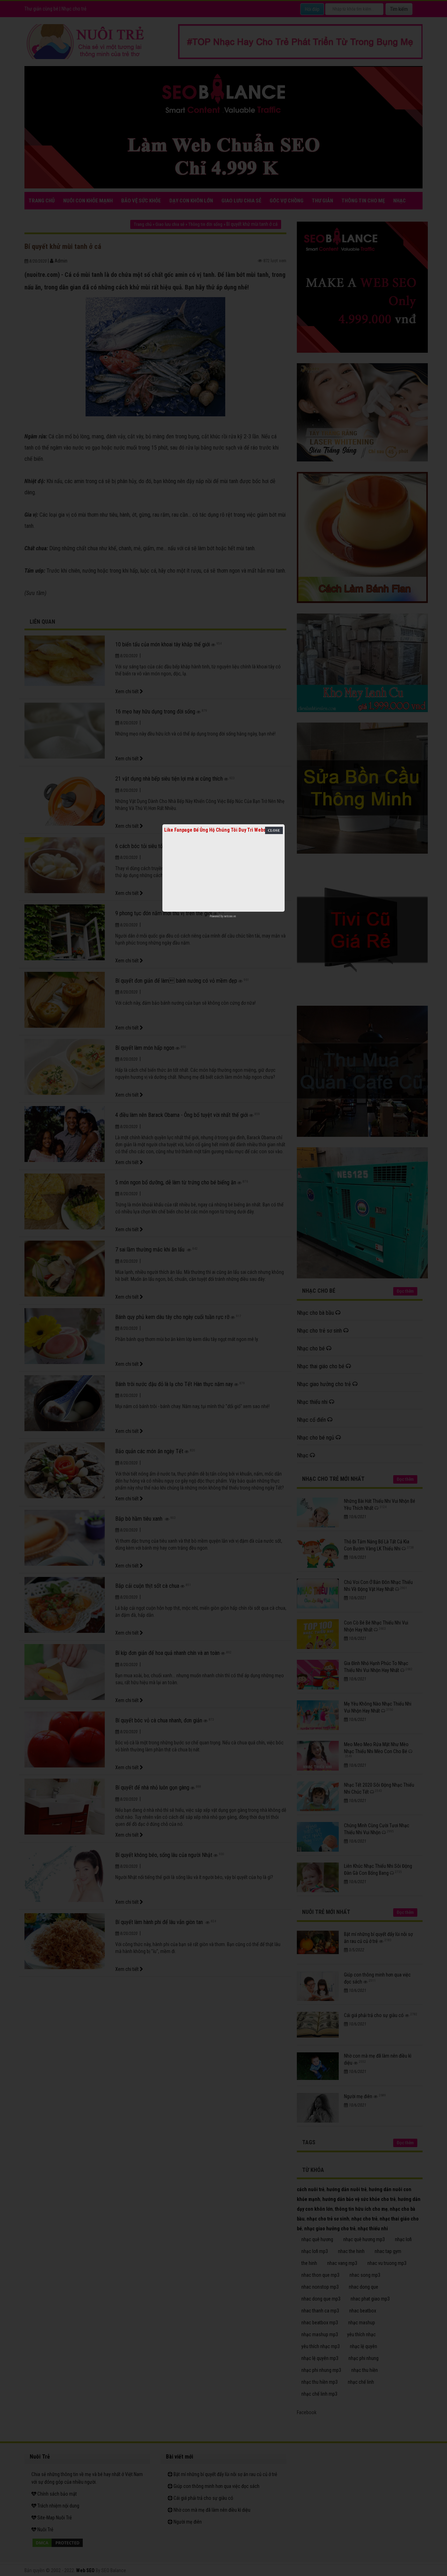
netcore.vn (230, 916)
